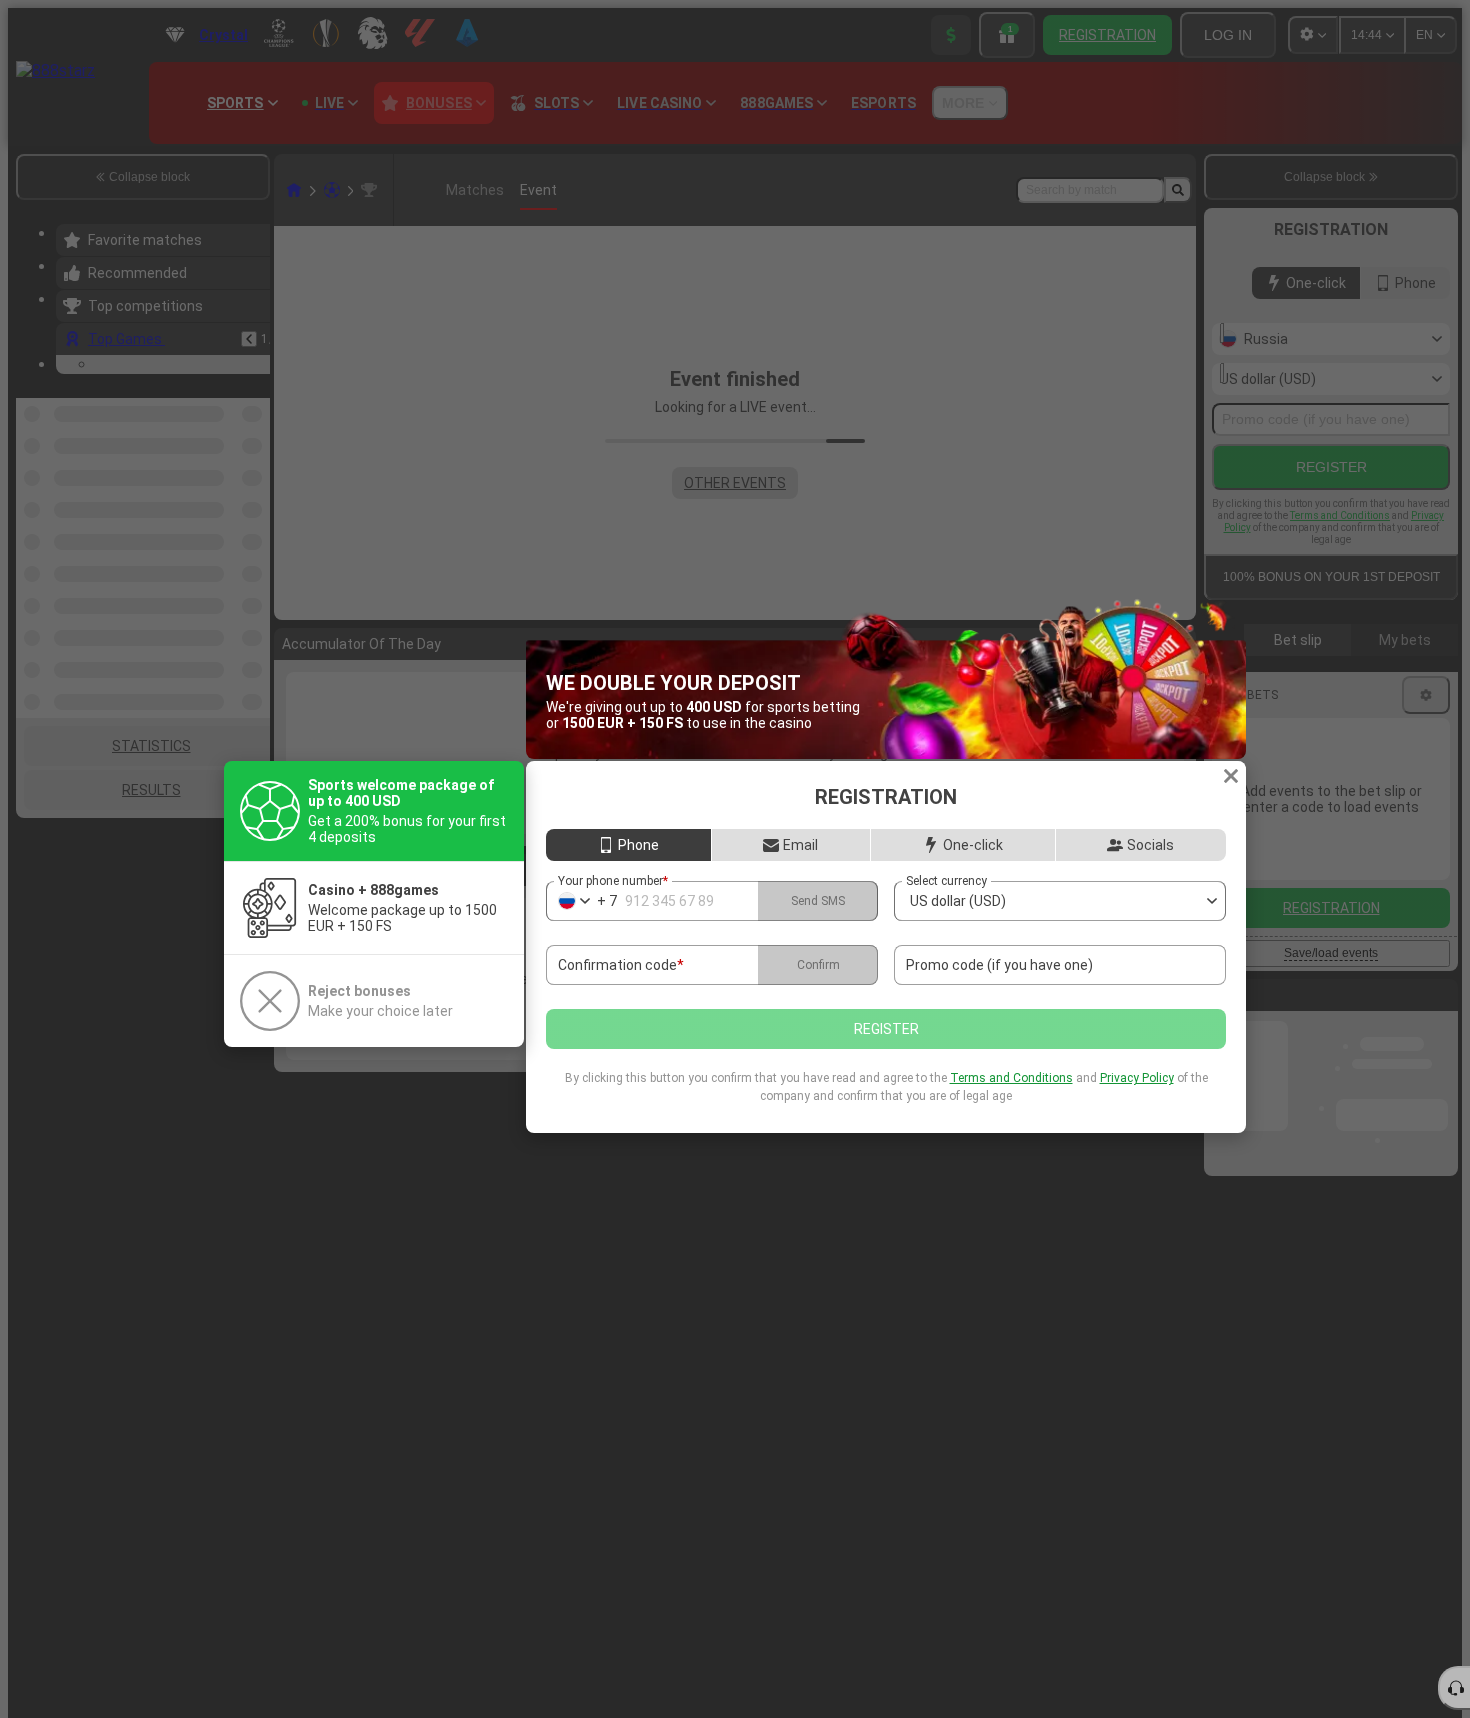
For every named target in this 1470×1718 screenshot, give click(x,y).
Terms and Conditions (1011, 1078)
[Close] (1231, 776)
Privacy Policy (1137, 1078)
